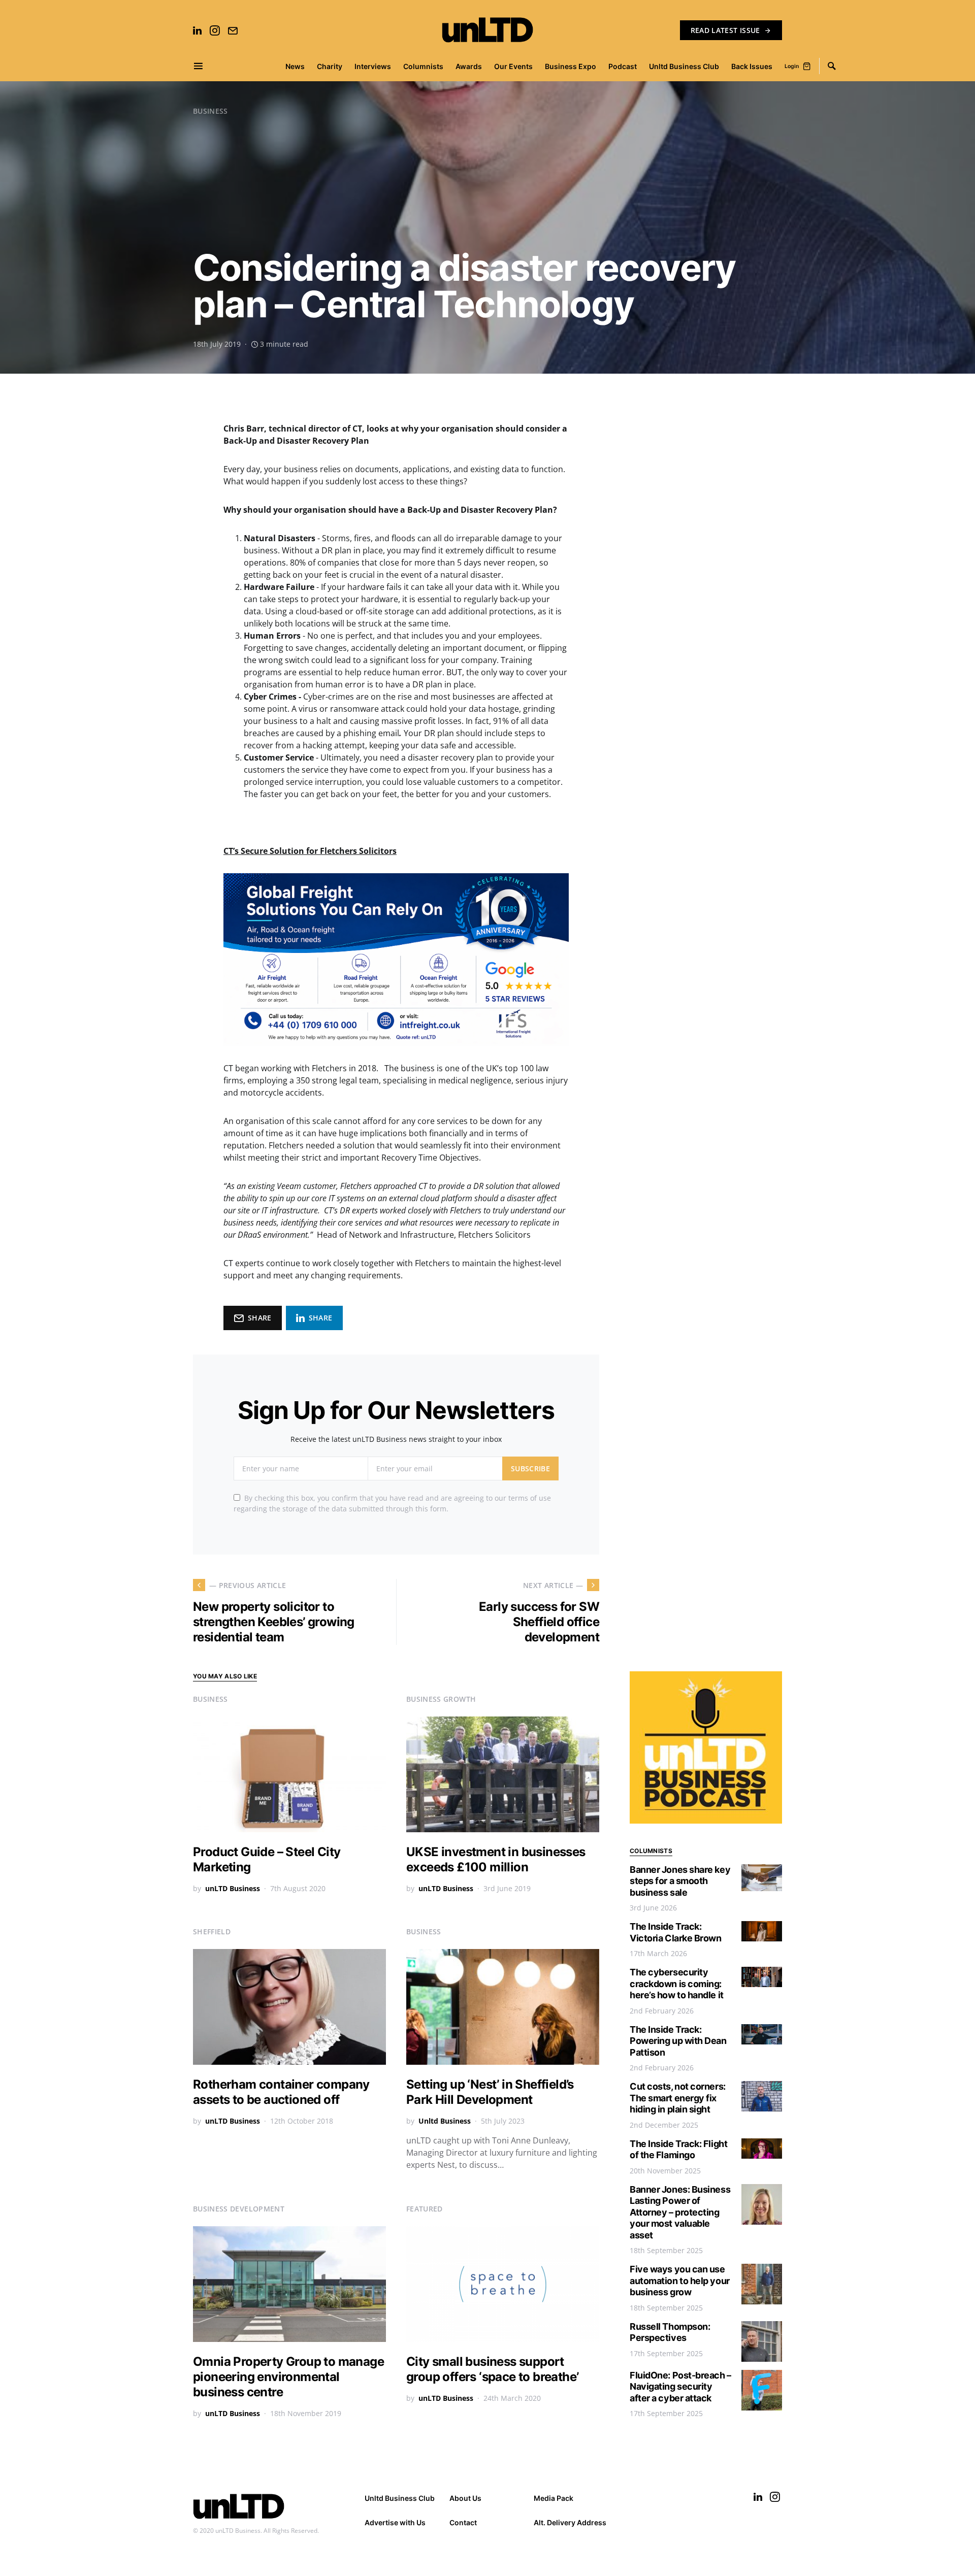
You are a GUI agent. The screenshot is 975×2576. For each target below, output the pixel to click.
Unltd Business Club (400, 2498)
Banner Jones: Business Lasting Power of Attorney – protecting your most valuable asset (680, 2212)
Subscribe (530, 1468)
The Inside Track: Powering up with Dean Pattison (678, 2041)
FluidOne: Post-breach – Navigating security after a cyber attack (680, 2387)
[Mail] (233, 30)
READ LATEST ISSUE (725, 30)
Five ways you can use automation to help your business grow (680, 2281)
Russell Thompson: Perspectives (670, 2332)
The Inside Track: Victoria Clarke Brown (676, 1932)
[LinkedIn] (197, 30)
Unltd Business (445, 2121)
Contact (463, 2522)
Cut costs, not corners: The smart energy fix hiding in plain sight (678, 2098)
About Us (465, 2498)
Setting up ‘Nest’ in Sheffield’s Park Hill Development (490, 2092)
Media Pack (554, 2498)
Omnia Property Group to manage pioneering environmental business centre (288, 2377)
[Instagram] (215, 30)
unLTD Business (233, 1888)
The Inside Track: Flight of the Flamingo (678, 2150)
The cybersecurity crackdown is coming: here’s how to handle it (677, 1984)
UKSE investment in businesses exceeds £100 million (496, 1859)
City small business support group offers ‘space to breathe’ (492, 2369)
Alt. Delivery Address (570, 2522)
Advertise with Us (395, 2522)
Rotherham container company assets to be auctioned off (281, 2092)
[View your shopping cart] (807, 66)
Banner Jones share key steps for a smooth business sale (680, 1881)
